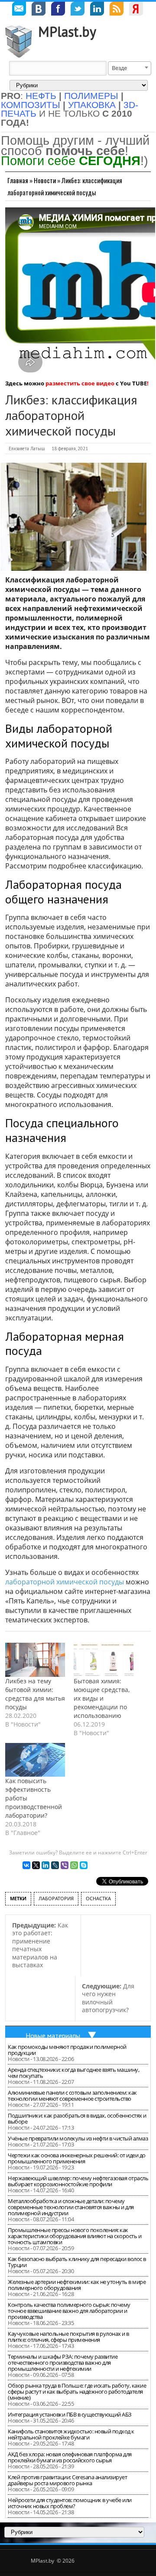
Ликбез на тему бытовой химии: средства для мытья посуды (35, 1694)
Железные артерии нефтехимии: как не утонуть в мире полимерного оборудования (77, 2285)
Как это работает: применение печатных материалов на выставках (40, 1945)
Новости (45, 180)
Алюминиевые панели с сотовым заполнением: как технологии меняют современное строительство (72, 2096)
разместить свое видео (80, 383)
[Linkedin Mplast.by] (97, 10)
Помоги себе (71, 161)
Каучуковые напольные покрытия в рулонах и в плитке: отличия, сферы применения (68, 2337)
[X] (36, 1865)
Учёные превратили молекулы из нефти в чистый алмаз (78, 2138)
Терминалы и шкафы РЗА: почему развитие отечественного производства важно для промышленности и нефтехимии (63, 2363)
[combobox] (130, 68)
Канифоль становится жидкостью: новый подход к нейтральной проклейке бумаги (71, 2434)
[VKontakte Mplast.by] (39, 10)
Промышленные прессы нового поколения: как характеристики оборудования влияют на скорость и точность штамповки (75, 2236)
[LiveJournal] (55, 1865)
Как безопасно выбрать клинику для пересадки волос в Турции (77, 2262)
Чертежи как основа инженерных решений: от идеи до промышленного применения (77, 2158)
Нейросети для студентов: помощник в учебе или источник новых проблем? (70, 2503)
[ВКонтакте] (26, 1865)
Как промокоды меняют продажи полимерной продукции (67, 2050)
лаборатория (56, 1898)
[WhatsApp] (74, 1865)
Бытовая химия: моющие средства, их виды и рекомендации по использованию (102, 1698)
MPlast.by (67, 32)
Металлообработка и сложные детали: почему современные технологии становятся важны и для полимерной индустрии (71, 2207)
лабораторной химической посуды (65, 1582)
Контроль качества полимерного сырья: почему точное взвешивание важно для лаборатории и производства (69, 2311)
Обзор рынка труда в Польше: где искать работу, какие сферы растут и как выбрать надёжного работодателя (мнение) (77, 2392)
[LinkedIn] (45, 1865)
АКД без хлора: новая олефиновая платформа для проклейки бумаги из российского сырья (70, 2457)
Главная (18, 180)
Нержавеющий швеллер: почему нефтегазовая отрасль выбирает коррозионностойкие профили (78, 2181)
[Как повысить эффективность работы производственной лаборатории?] (35, 1760)
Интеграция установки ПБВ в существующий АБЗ (70, 2414)
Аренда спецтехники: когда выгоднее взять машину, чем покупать (73, 2073)
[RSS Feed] (117, 10)
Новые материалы (53, 2035)
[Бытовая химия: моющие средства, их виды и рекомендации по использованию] (104, 1660)
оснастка (98, 1898)
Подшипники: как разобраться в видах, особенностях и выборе (77, 2118)
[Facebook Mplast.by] (58, 10)
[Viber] (65, 1865)
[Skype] (84, 1865)
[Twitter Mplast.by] (78, 10)
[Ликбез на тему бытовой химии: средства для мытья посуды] (35, 1660)
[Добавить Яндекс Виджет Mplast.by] (136, 10)
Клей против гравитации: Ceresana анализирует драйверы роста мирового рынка (67, 2480)
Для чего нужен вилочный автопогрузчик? (108, 1998)
